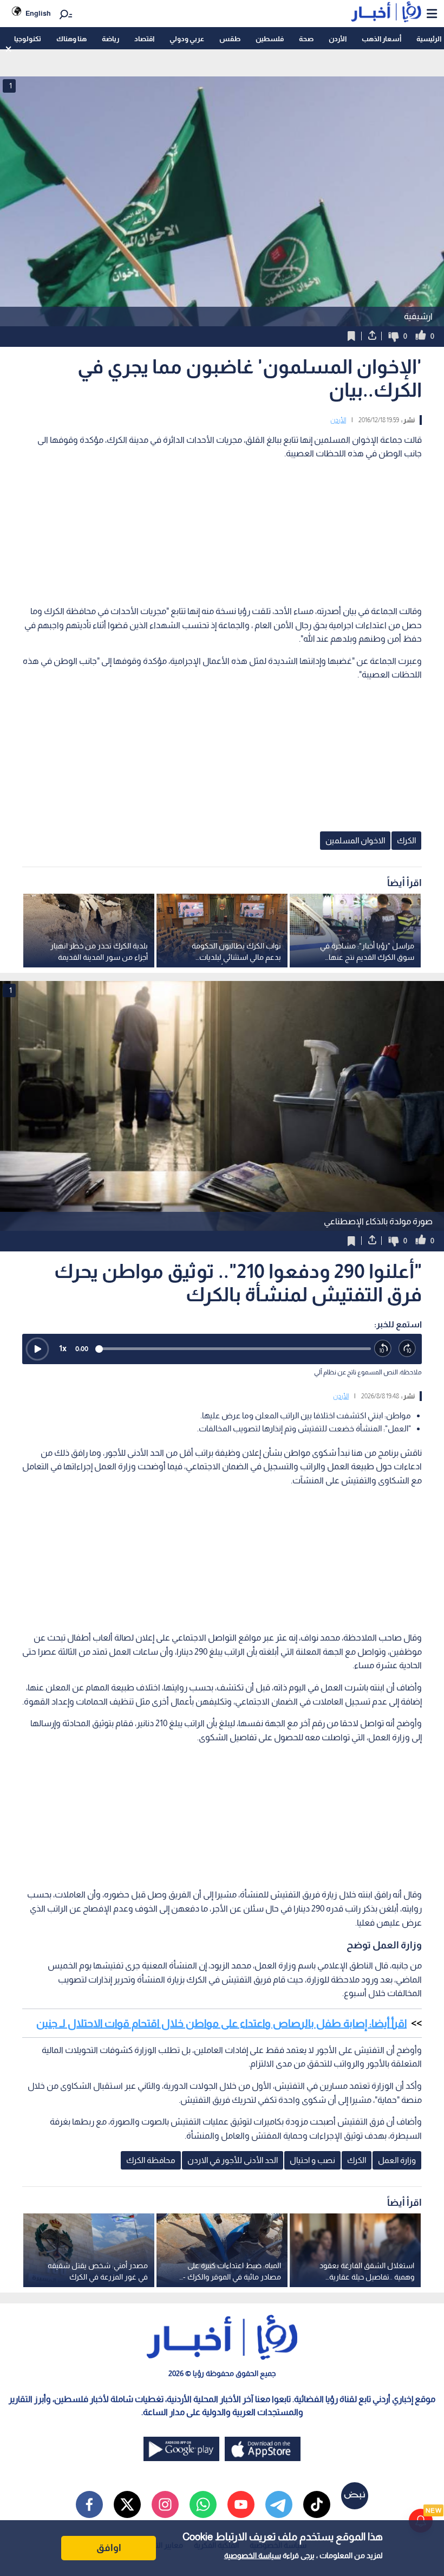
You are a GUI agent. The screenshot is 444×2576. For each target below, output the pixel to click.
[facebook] (89, 2504)
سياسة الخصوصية (253, 2555)
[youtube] (241, 2504)
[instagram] (165, 2504)
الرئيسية (429, 39)
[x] (127, 2504)
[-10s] (383, 1349)
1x (63, 1348)
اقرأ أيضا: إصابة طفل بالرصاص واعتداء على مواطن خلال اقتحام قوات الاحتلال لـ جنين (221, 2023)
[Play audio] (37, 1349)
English (38, 13)
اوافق (109, 2548)
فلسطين (270, 39)
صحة (306, 39)
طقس (230, 39)
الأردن (338, 39)
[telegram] (279, 2504)
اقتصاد (144, 39)
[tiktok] (317, 2504)
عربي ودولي (187, 39)
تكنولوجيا (28, 39)
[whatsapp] (203, 2504)
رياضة (110, 39)
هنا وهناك (71, 39)
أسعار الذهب (381, 39)
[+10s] (407, 1349)
